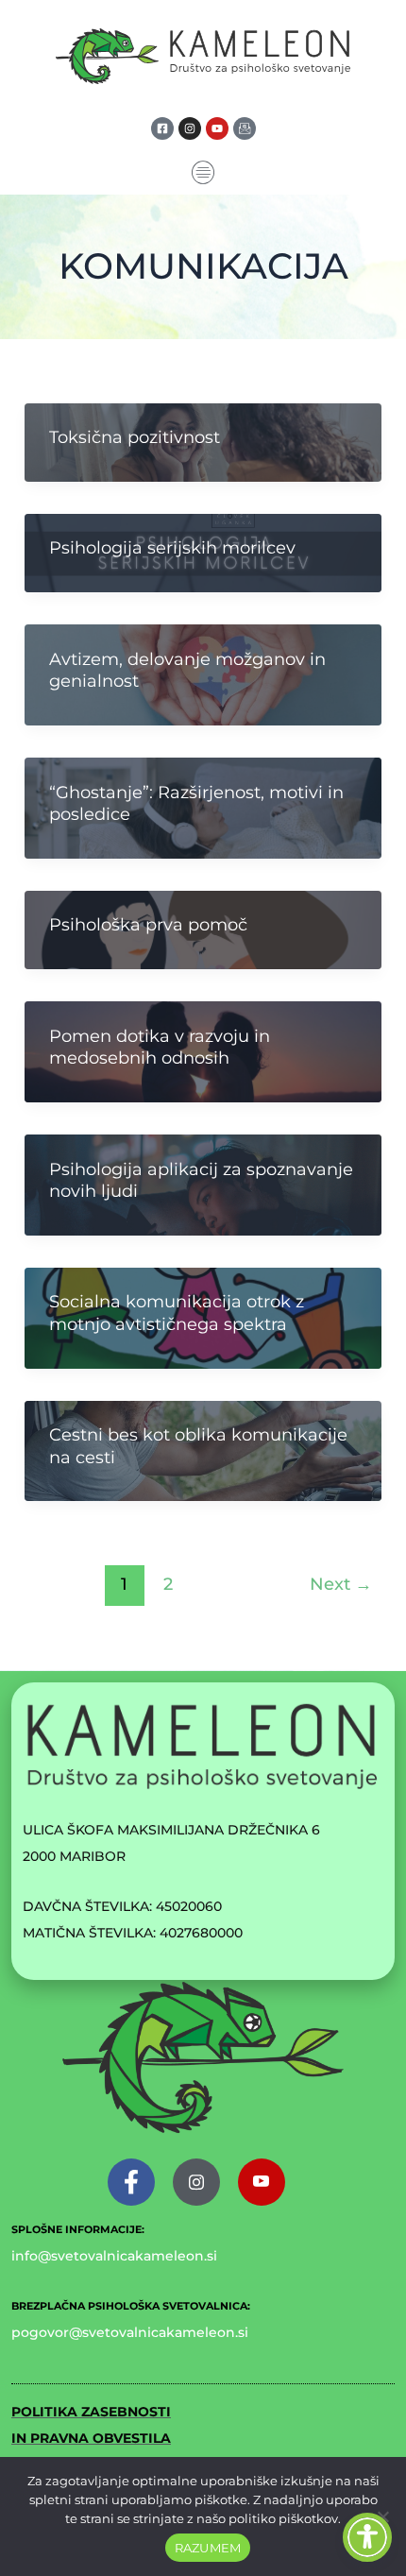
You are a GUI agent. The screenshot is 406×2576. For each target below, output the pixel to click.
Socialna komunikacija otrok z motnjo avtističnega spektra (177, 1313)
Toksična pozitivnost (135, 437)
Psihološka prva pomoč (148, 925)
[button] (203, 174)
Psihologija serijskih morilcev (172, 548)
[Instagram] (196, 2182)
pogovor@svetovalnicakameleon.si (130, 2332)
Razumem (208, 2548)
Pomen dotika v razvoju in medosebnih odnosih (160, 1047)
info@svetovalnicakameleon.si (114, 2256)
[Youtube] (262, 2182)
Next (341, 1584)
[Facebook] (131, 2182)
